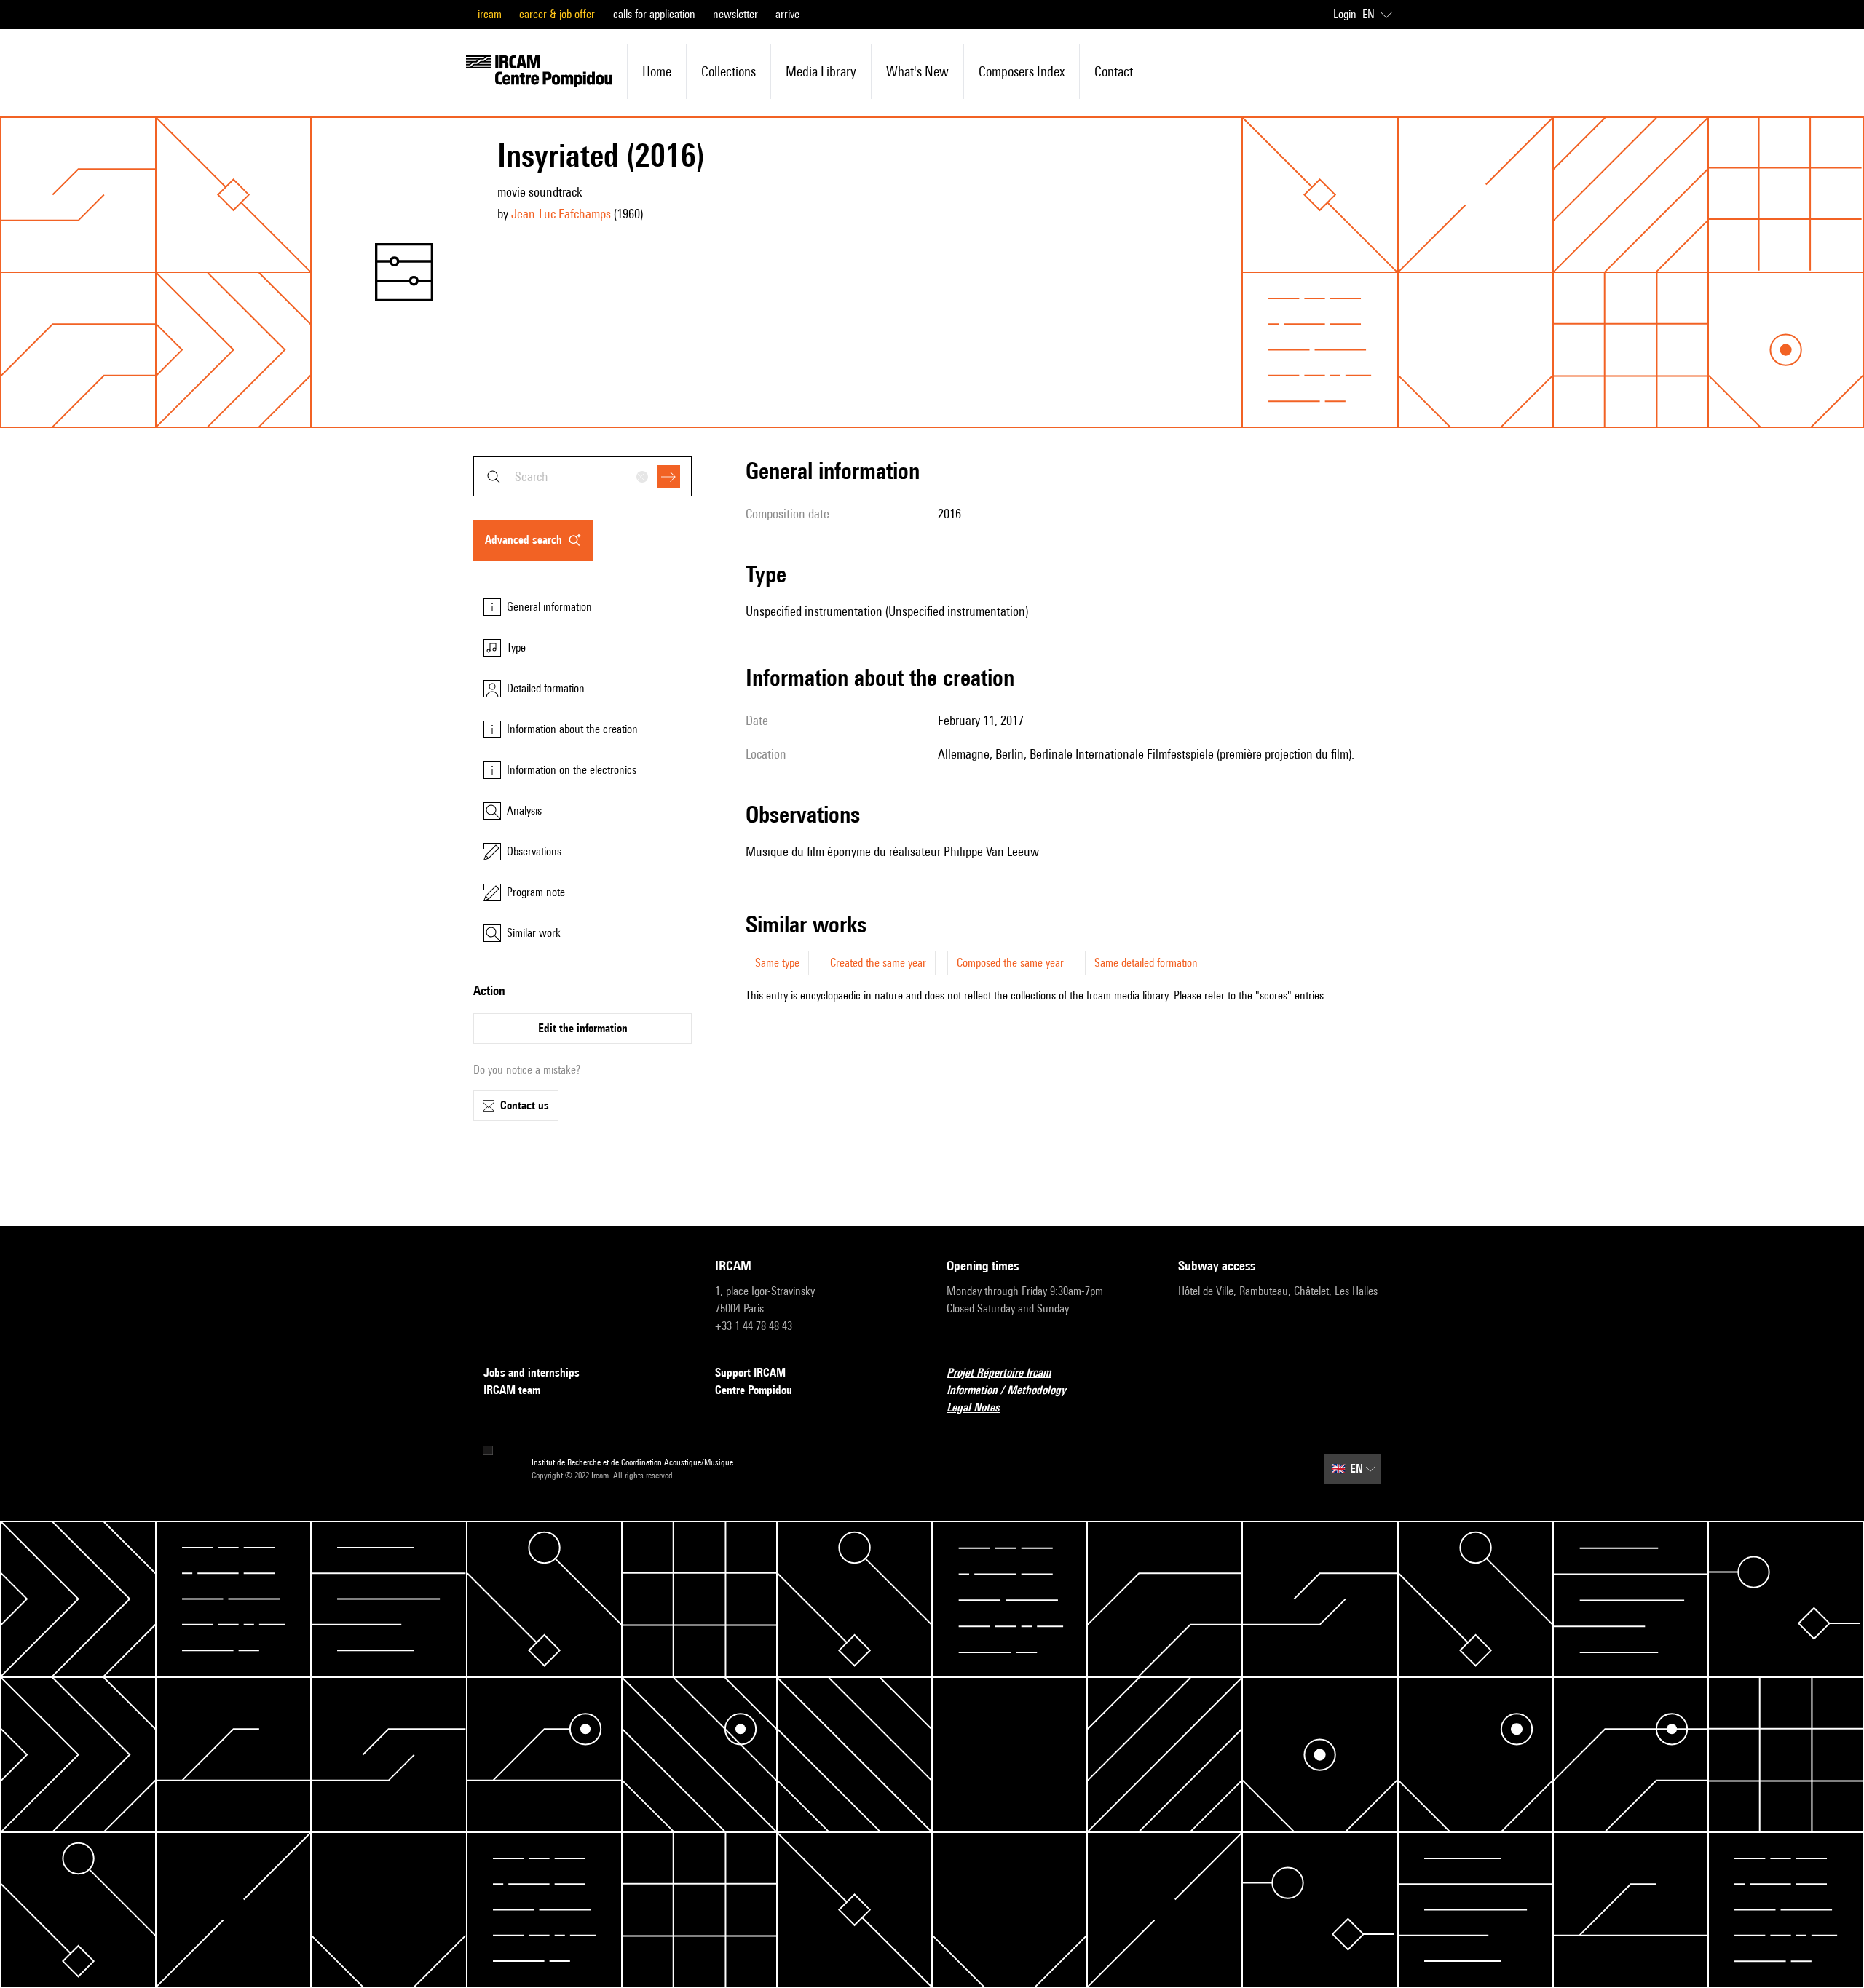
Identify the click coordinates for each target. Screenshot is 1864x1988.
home (657, 71)
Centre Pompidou (754, 1390)
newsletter (735, 14)
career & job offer (557, 14)
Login (1345, 14)
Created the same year (878, 963)
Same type (777, 963)
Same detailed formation (1146, 963)
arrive (787, 14)
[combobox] (582, 476)
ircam (490, 14)
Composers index (1022, 71)
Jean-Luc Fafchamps (561, 214)
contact (1114, 71)
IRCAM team (512, 1390)
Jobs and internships (532, 1373)
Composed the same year (1010, 963)
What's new (917, 71)
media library (821, 71)
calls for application (654, 14)
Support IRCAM (750, 1373)
